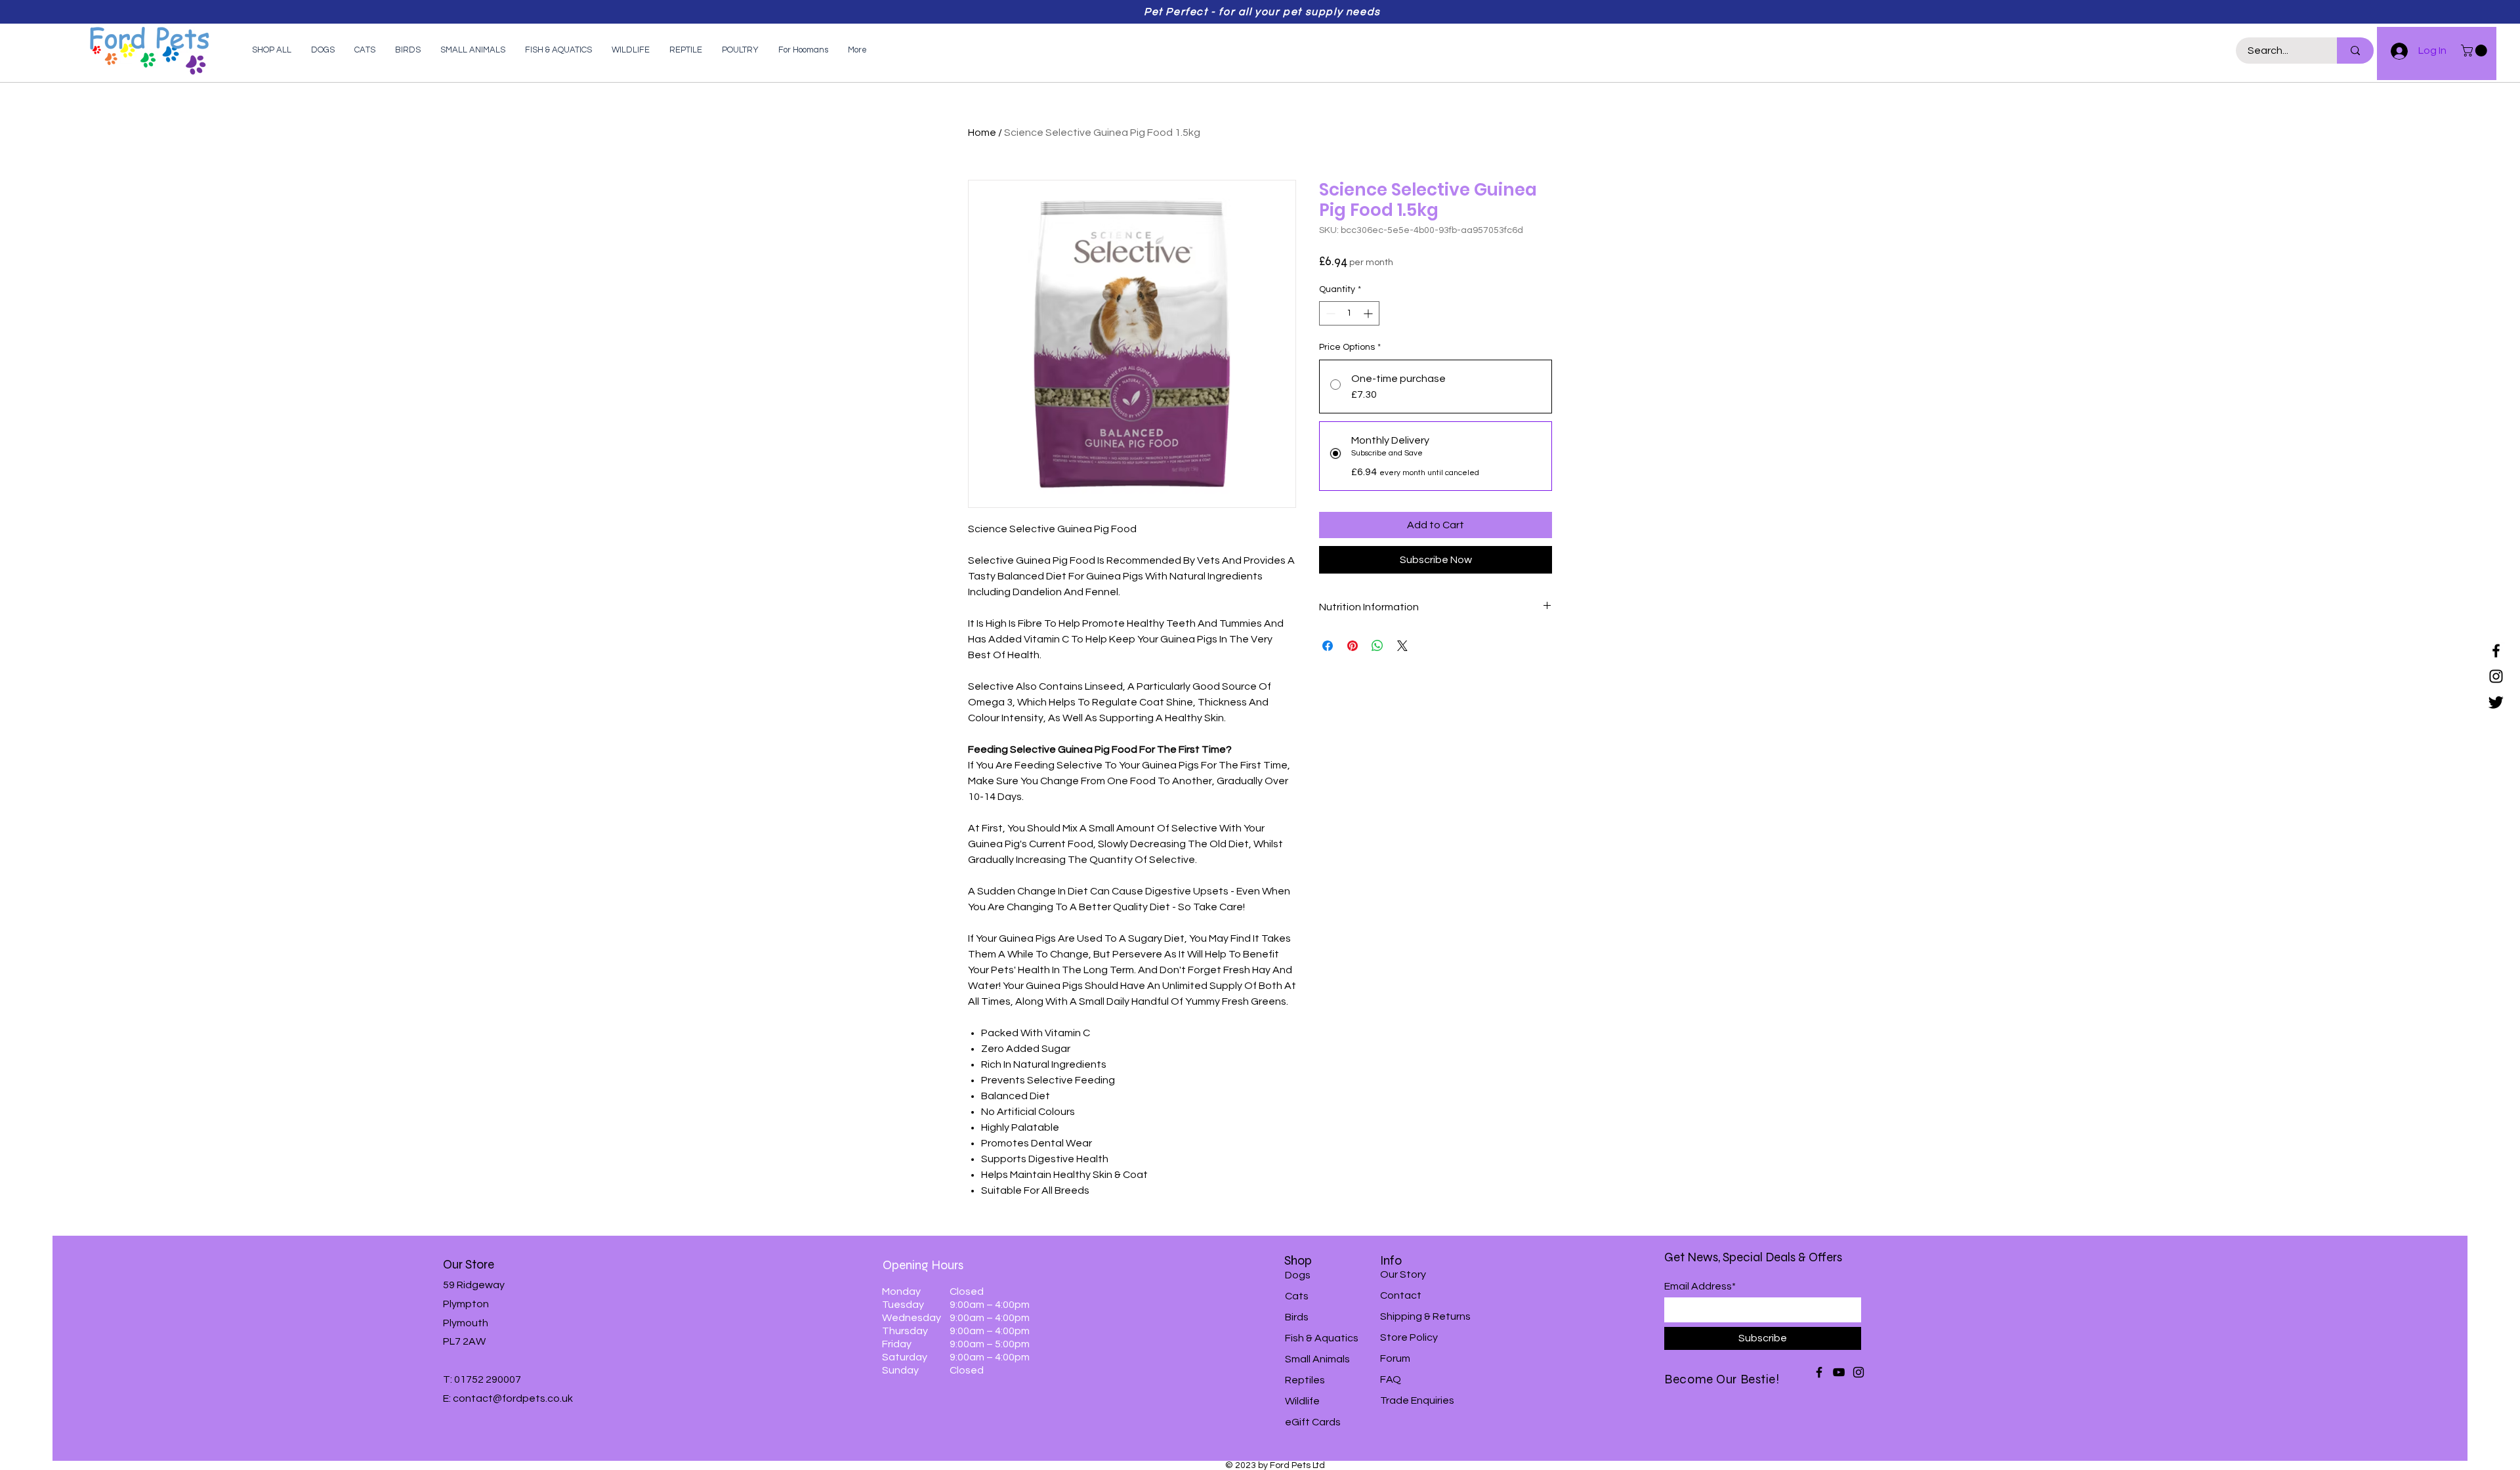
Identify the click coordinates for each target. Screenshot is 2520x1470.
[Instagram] (2496, 676)
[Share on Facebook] (1328, 646)
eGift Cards (1313, 1422)
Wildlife (1302, 1401)
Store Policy (1409, 1337)
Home (982, 133)
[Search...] (2355, 51)
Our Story (1403, 1274)
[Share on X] (1402, 646)
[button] (2475, 51)
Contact (1401, 1295)
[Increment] (1369, 313)
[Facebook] (2496, 651)
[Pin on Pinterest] (1353, 646)
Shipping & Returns (1425, 1316)
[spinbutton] (1349, 313)
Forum (1395, 1358)
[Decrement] (1329, 313)
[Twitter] (2496, 702)
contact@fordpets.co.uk (513, 1398)
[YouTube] (1839, 1372)
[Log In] (2393, 51)
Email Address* (1700, 1286)
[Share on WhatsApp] (1377, 646)
